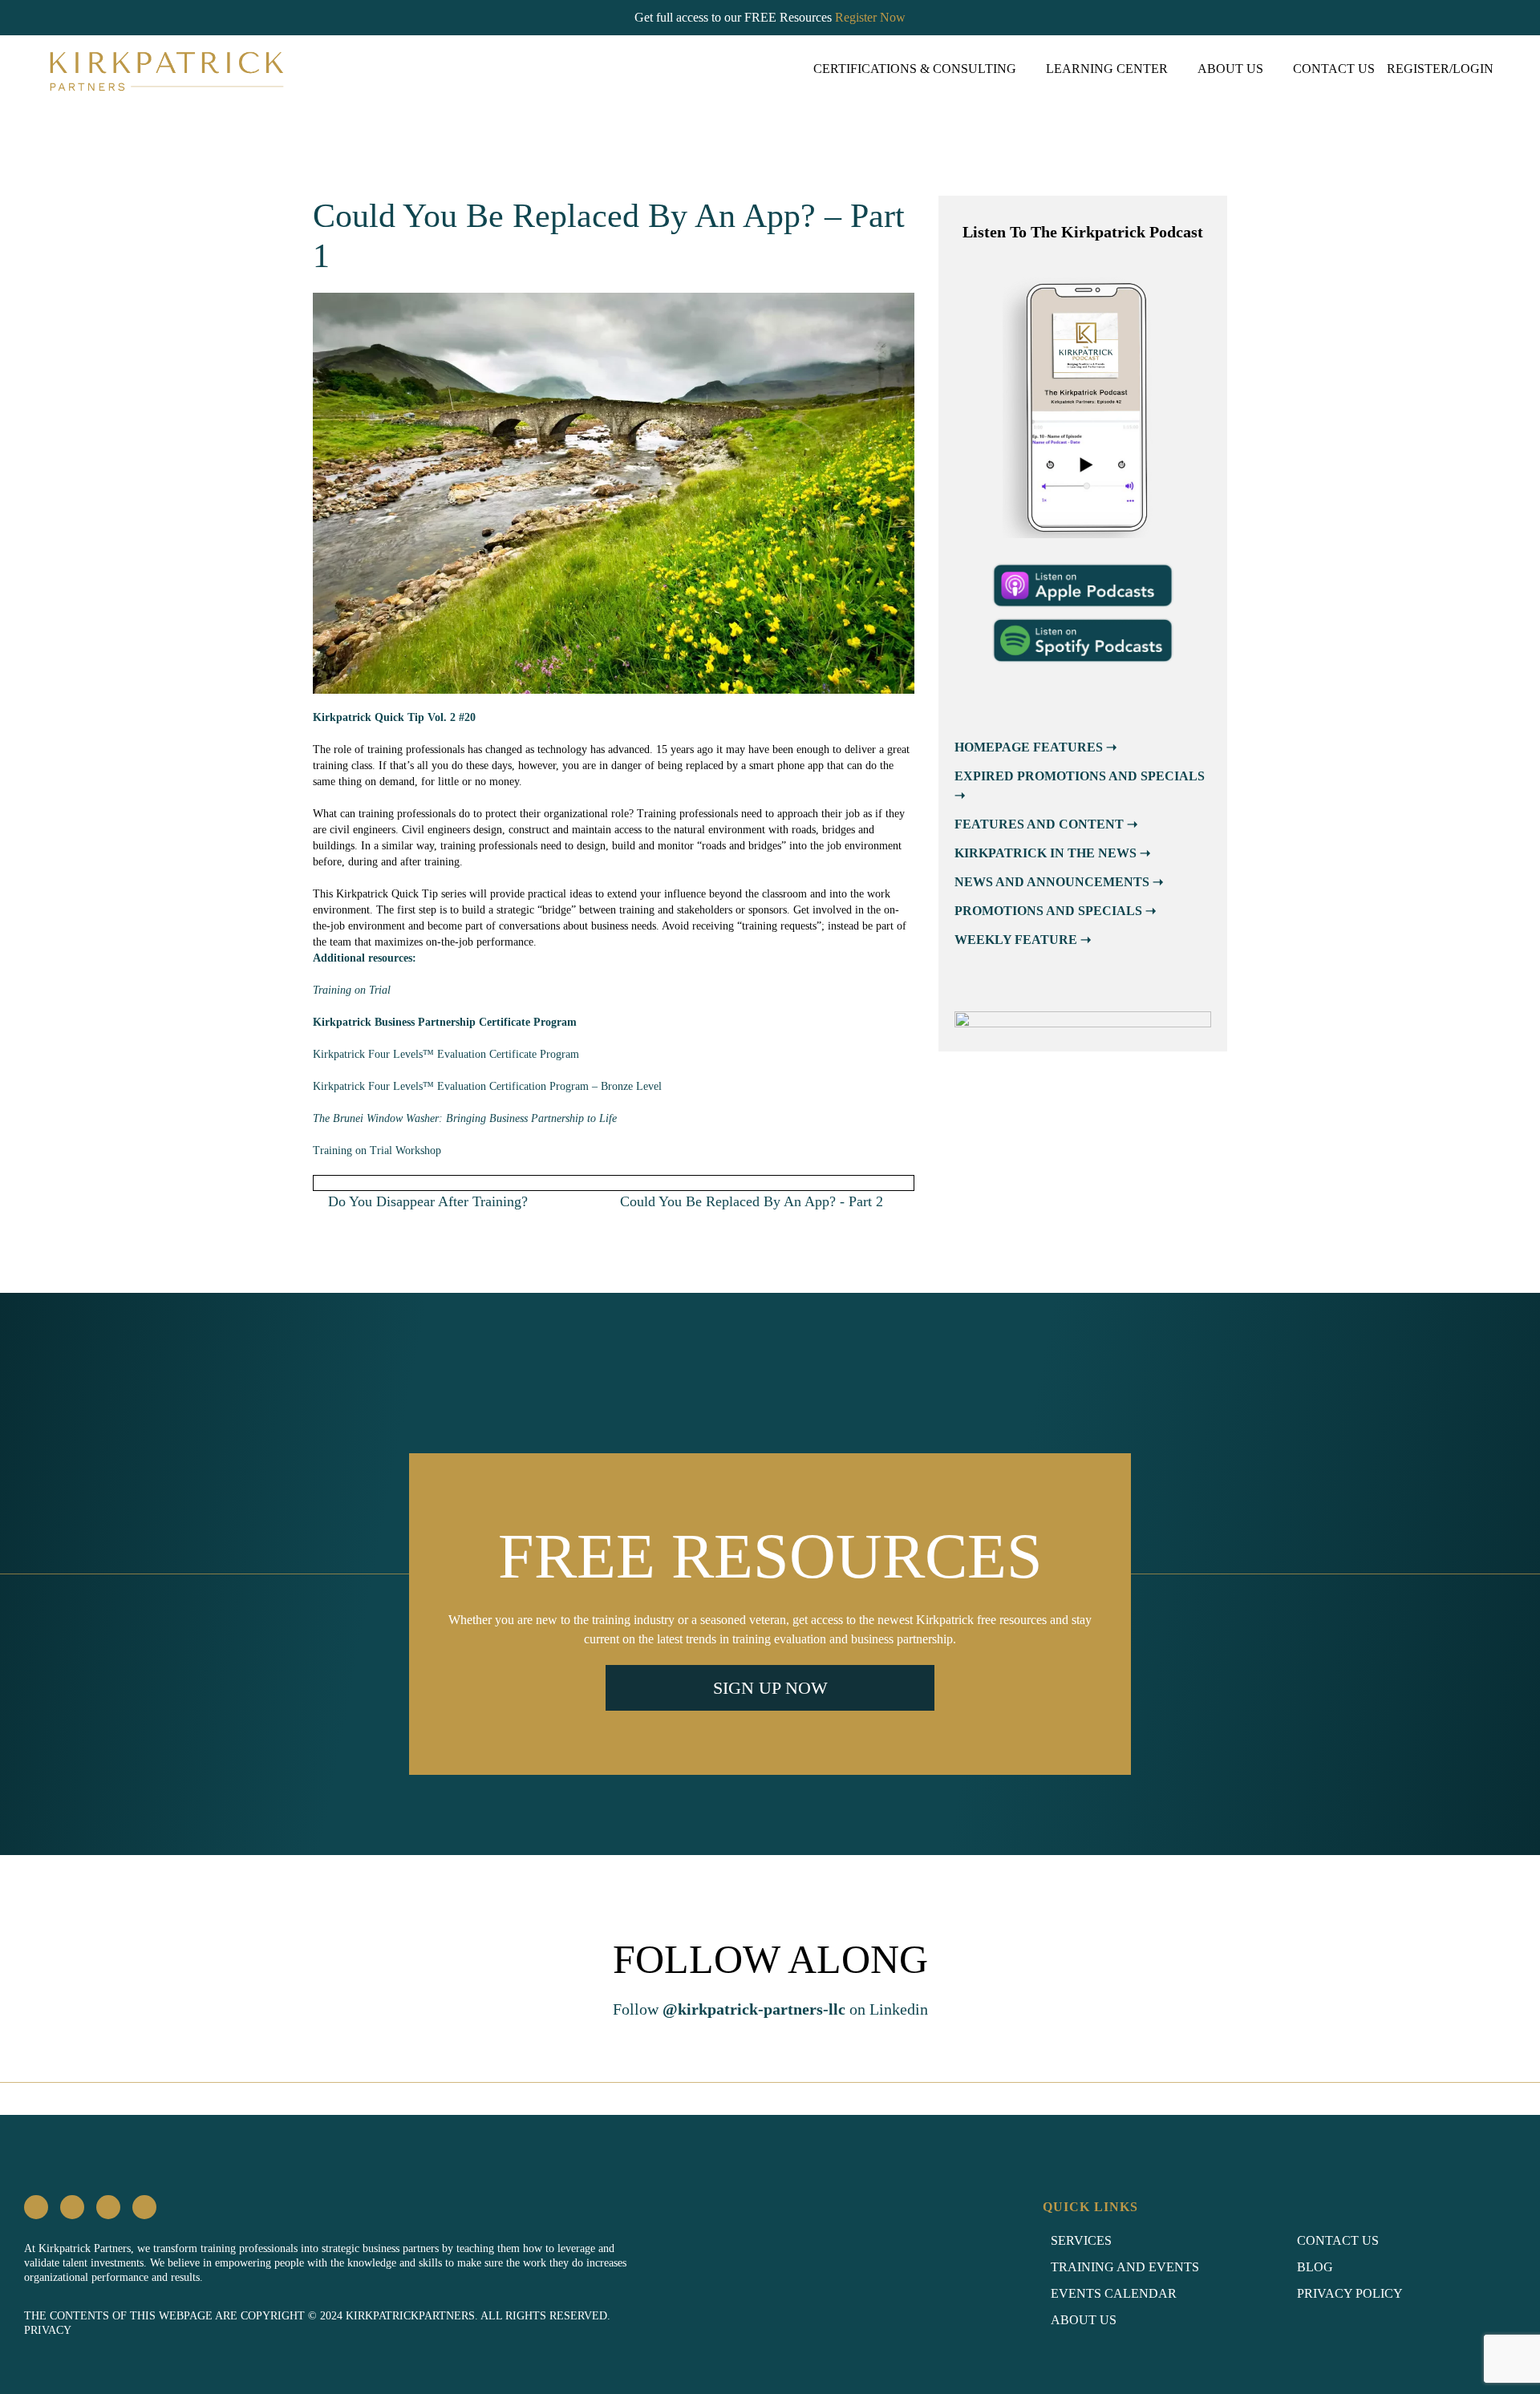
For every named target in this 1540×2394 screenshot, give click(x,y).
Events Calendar (1114, 2293)
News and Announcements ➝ (1059, 882)
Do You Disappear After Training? (426, 1201)
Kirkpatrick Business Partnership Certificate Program (445, 1022)
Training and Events (1125, 2267)
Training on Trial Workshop (377, 1150)
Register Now (870, 17)
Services (1081, 2240)
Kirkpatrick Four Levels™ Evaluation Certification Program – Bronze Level (487, 1086)
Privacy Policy (1350, 2293)
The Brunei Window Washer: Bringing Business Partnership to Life (465, 1118)
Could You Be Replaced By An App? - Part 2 (754, 1201)
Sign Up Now (770, 1688)
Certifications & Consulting (915, 69)
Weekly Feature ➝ (1023, 940)
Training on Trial (352, 990)
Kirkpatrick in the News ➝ (1052, 853)
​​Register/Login (1440, 69)
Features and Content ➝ (1046, 824)
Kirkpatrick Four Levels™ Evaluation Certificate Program (446, 1054)
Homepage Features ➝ (1035, 747)
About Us (1230, 69)
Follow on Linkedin (770, 2009)
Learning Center (1107, 69)
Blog (1315, 2267)
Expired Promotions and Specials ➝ (1080, 786)
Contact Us (1334, 69)
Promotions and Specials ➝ (1055, 911)
